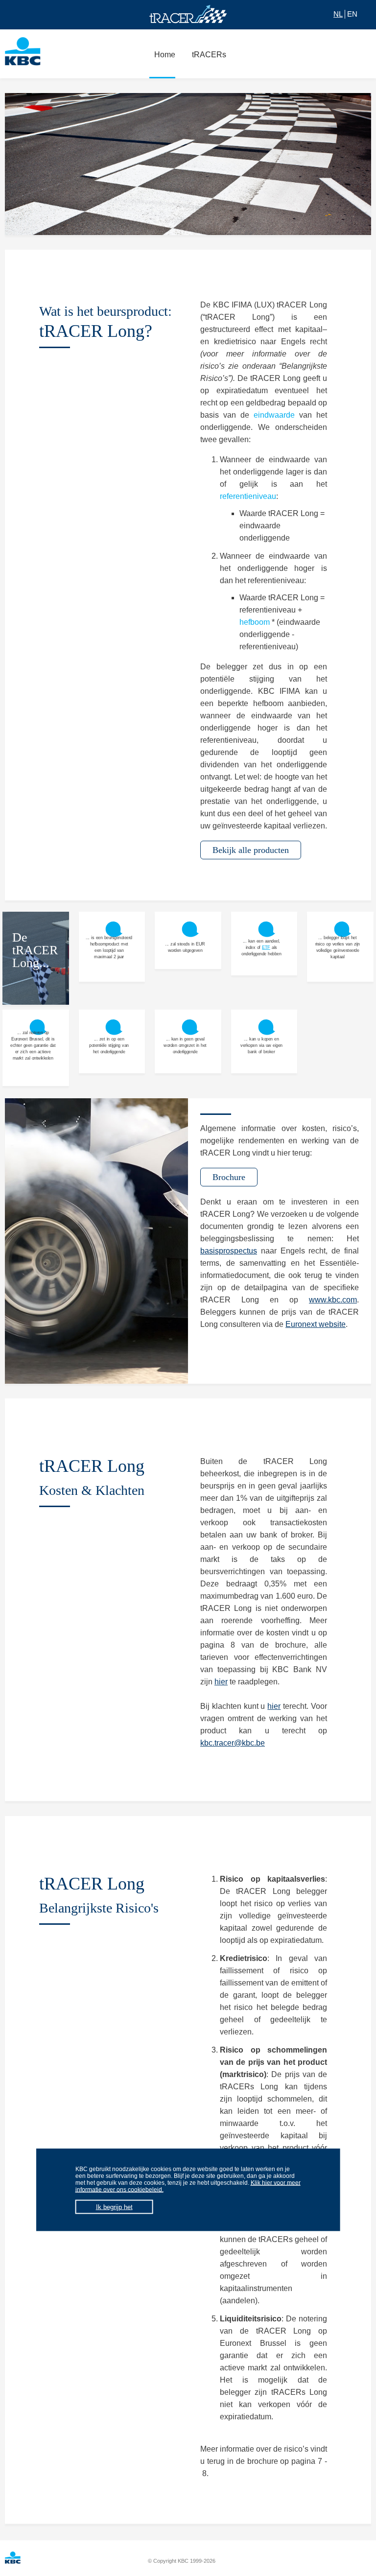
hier (221, 1682)
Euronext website (316, 1324)
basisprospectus (229, 1251)
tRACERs (209, 55)
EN (352, 14)
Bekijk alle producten (251, 850)
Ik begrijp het (114, 2207)
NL (338, 14)
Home (165, 55)
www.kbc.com (333, 1300)
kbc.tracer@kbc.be (233, 1743)
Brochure (229, 1177)
